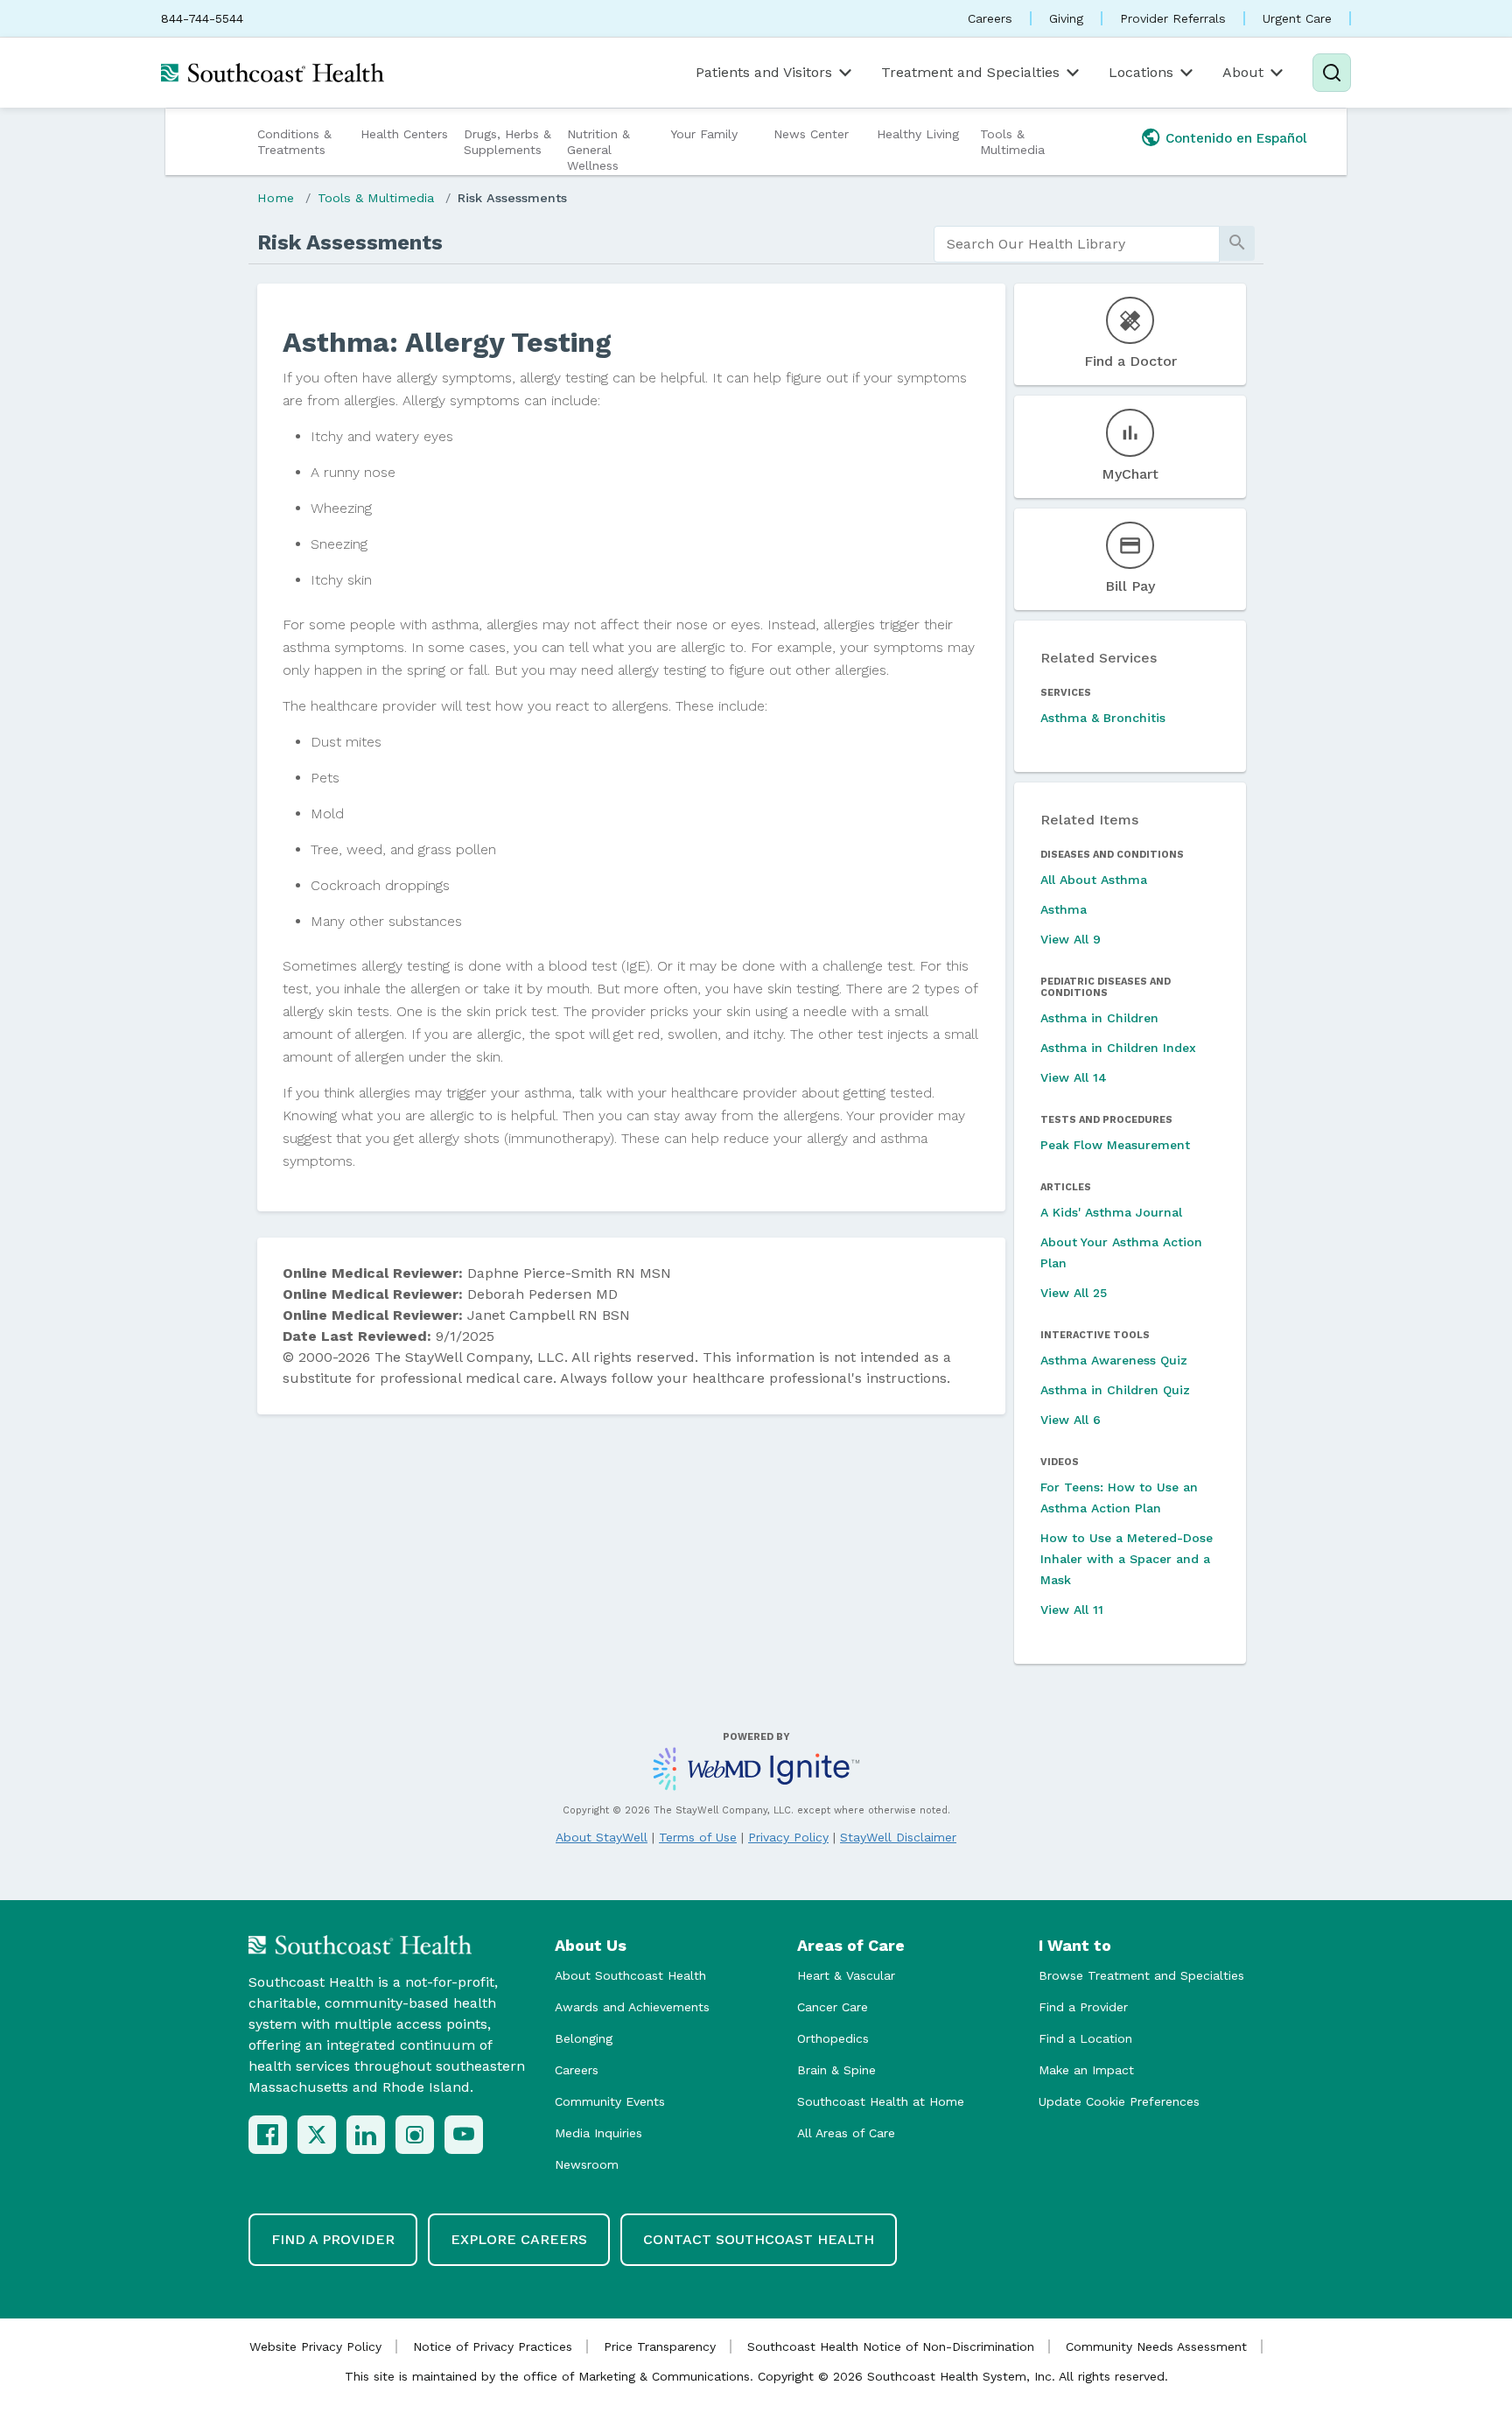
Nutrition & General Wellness (598, 150)
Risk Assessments (512, 198)
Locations (1141, 72)
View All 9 (1071, 939)
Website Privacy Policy (315, 2346)
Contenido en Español (1236, 138)
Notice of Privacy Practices (493, 2346)
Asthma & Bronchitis (1103, 718)
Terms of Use (698, 1837)
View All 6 (1071, 1420)
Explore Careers (519, 2239)
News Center (811, 134)
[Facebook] (268, 2135)
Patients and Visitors (764, 72)
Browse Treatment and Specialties (1141, 1975)
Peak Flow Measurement (1115, 1145)
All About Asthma (1094, 880)
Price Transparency (660, 2346)
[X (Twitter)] (317, 2135)
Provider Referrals (1173, 18)
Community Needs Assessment (1156, 2346)
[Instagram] (415, 2135)
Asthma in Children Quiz (1115, 1390)
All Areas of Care (846, 2133)
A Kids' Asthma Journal (1111, 1212)
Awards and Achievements (632, 2007)
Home (276, 198)
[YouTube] (464, 2135)
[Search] (1332, 73)
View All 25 (1074, 1293)
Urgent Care (1297, 18)
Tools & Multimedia (1012, 142)
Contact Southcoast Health (759, 2239)
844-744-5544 (202, 18)
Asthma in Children (1099, 1018)
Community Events (610, 2101)
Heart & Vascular (846, 1975)
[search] (1077, 244)
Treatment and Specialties (970, 72)
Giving (1066, 18)
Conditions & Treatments (294, 142)
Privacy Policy (788, 1837)
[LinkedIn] (366, 2135)
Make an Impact (1086, 2070)
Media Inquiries (598, 2133)
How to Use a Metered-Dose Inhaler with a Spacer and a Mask (1127, 1559)
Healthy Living (918, 134)
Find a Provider (1083, 2007)
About (1243, 72)
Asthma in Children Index (1118, 1048)
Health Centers (404, 134)
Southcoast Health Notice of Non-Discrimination (891, 2346)
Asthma (1064, 909)
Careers (990, 18)
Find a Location (1085, 2038)
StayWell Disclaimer (898, 1837)
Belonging (584, 2038)
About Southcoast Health (630, 1975)
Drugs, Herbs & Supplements (507, 142)
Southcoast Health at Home (881, 2101)
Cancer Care (833, 2007)
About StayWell (602, 1837)
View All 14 (1074, 1077)
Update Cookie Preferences (1119, 2101)
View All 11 (1072, 1610)
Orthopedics (833, 2038)
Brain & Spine (836, 2070)
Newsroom (587, 2164)
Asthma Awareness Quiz (1114, 1360)
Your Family (704, 134)
